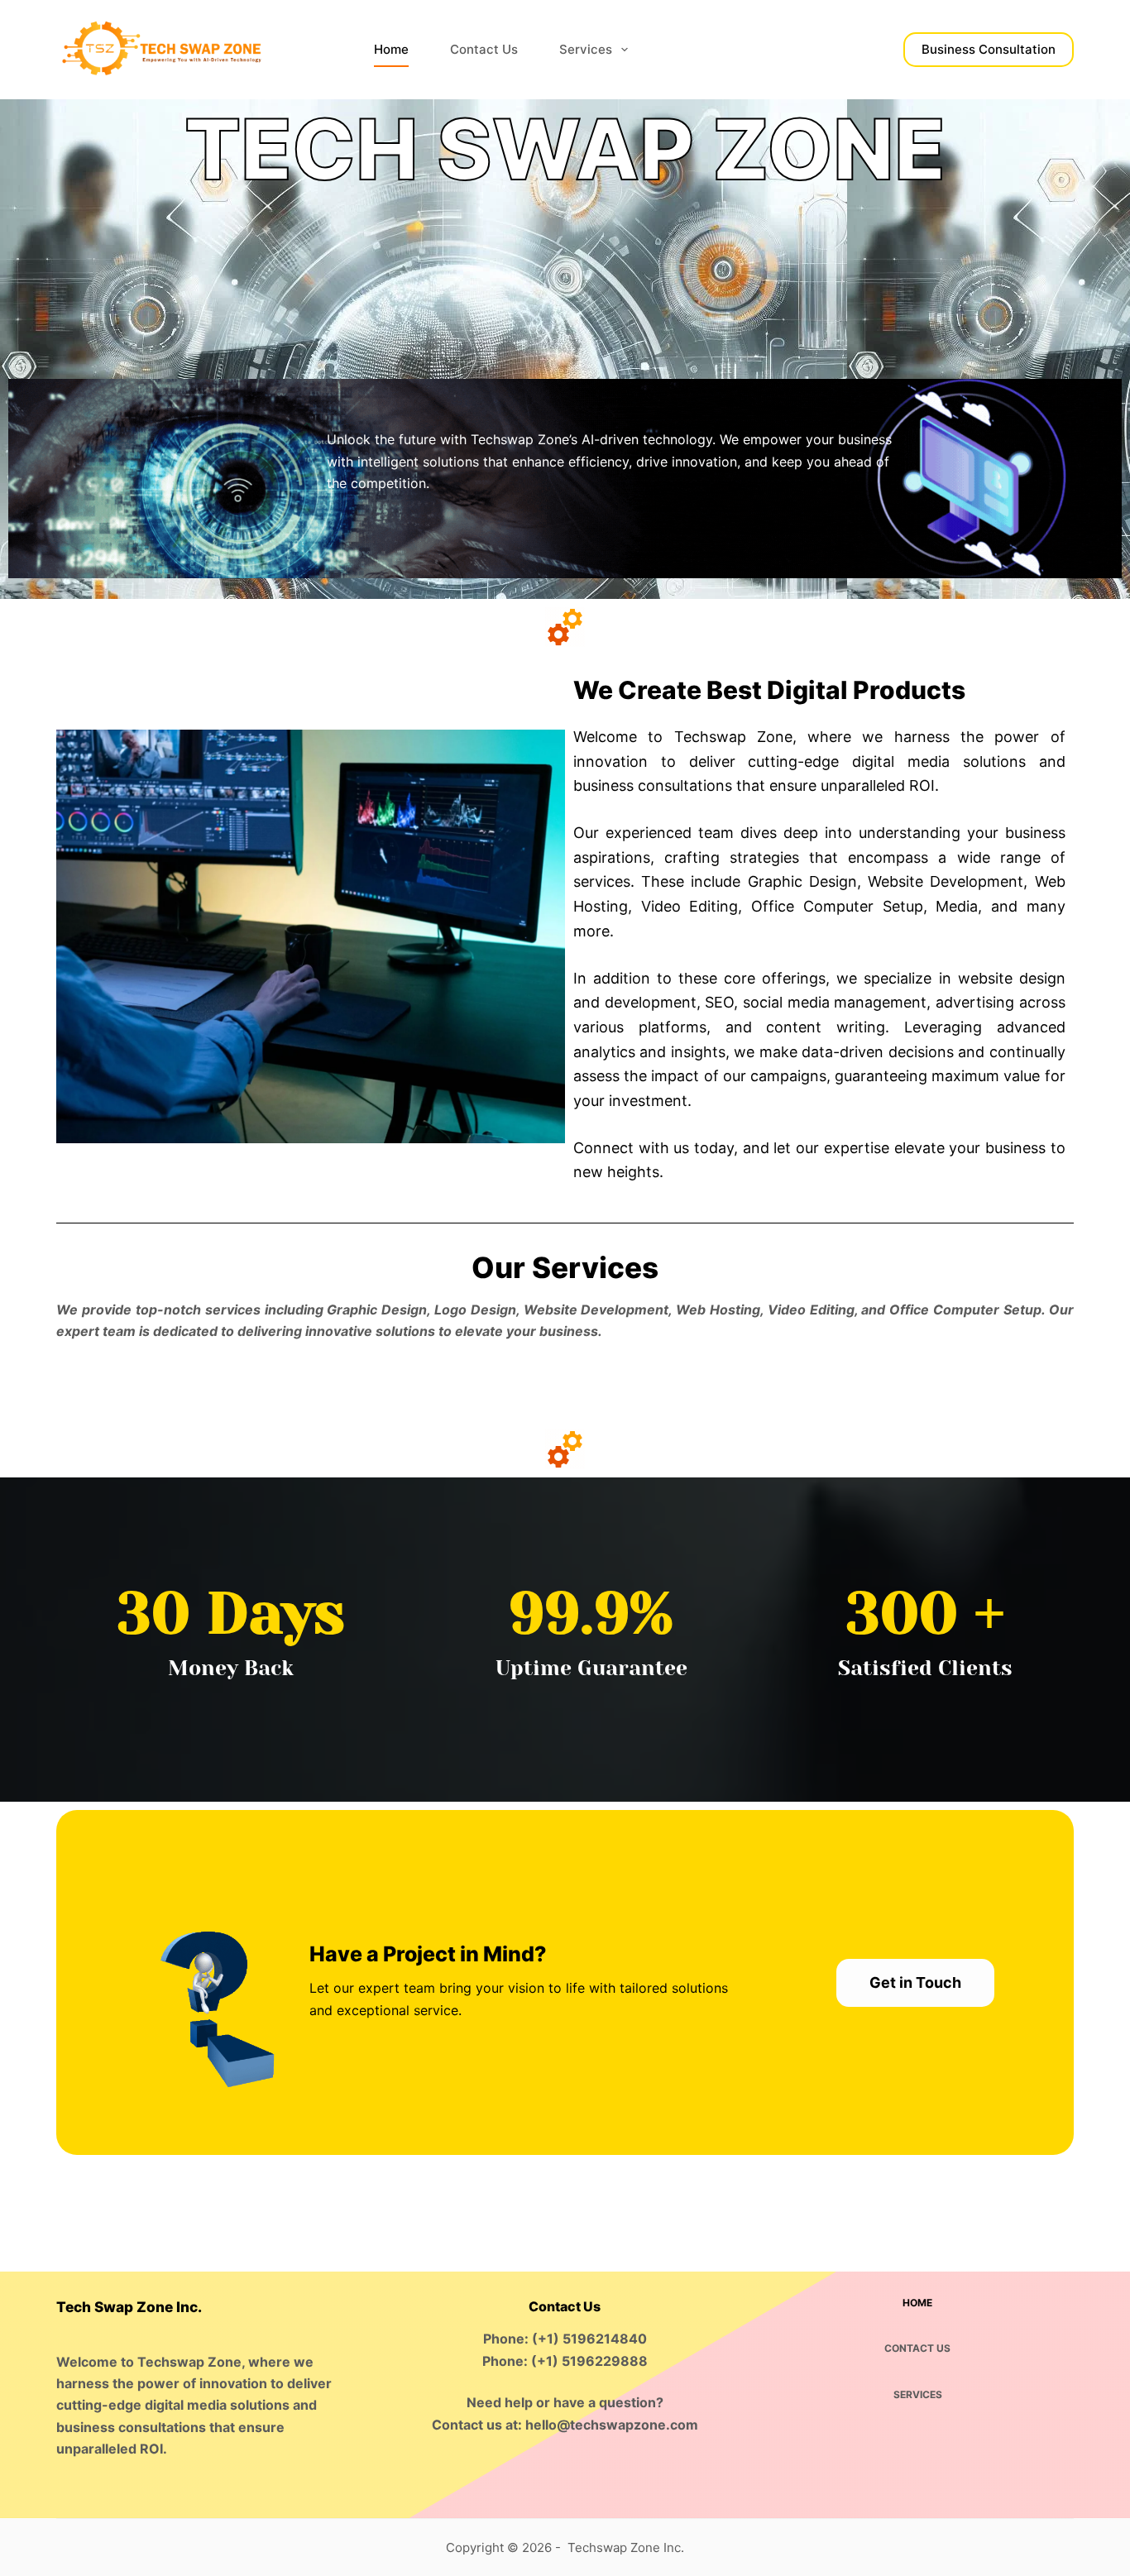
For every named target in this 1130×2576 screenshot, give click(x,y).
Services (586, 49)
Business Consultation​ (989, 49)
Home (391, 49)
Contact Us (484, 49)
